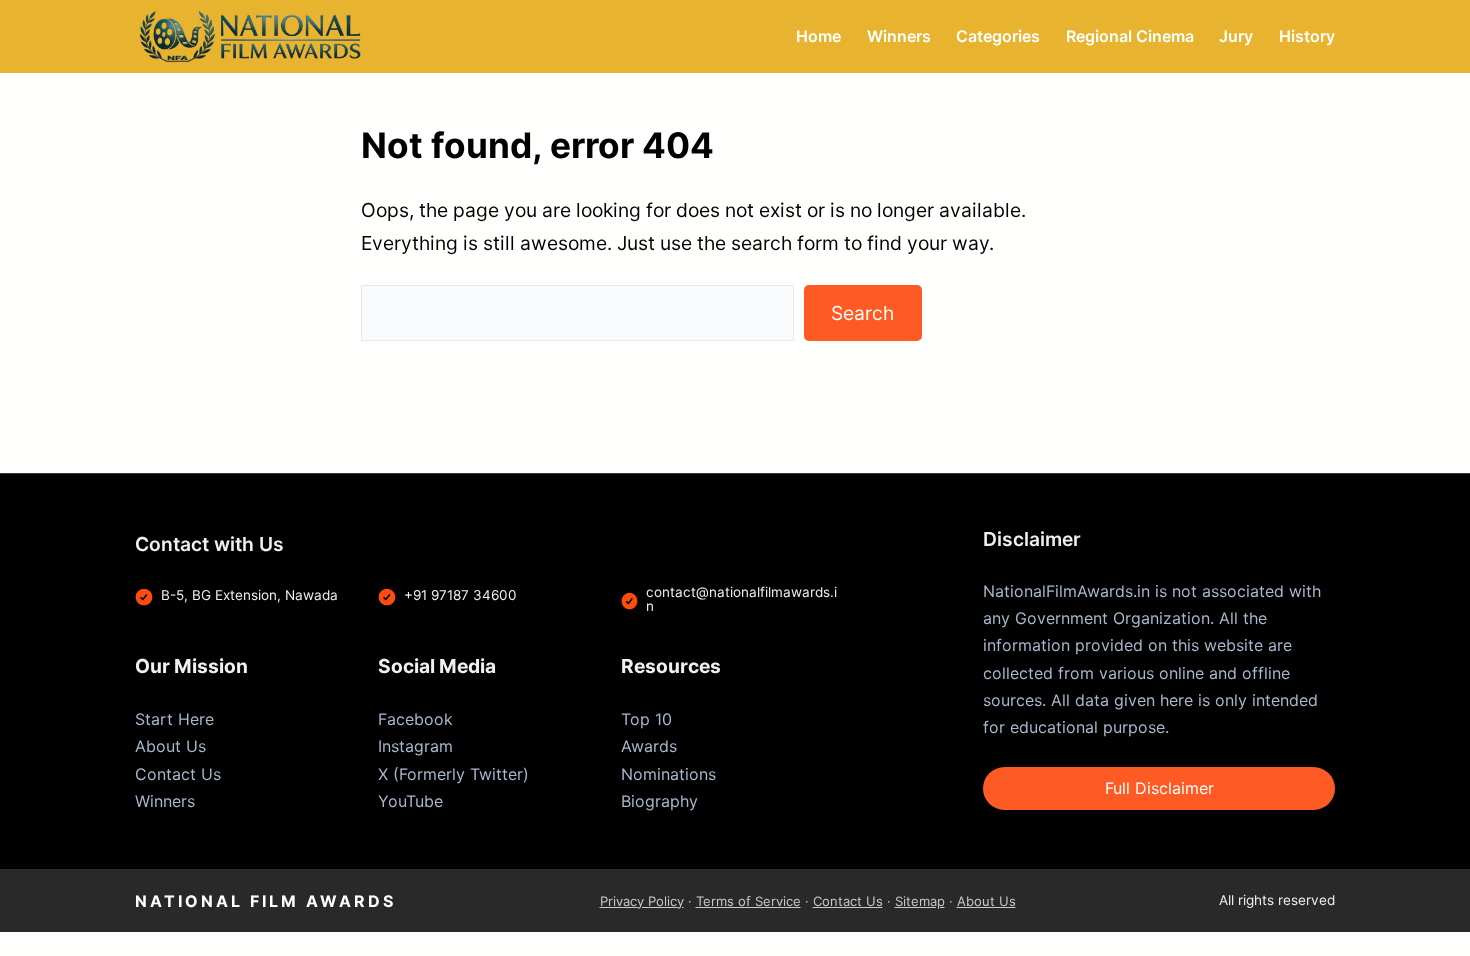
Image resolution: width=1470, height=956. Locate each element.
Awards (649, 746)
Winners (165, 801)
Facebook (415, 719)
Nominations (668, 774)
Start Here (174, 719)
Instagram (415, 746)
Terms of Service (748, 901)
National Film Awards (265, 901)
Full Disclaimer (1159, 788)
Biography (659, 801)
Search (862, 313)
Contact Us (178, 774)
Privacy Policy (642, 901)
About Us (170, 746)
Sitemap (920, 901)
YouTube (410, 801)
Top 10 (646, 719)
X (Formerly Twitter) (453, 774)
